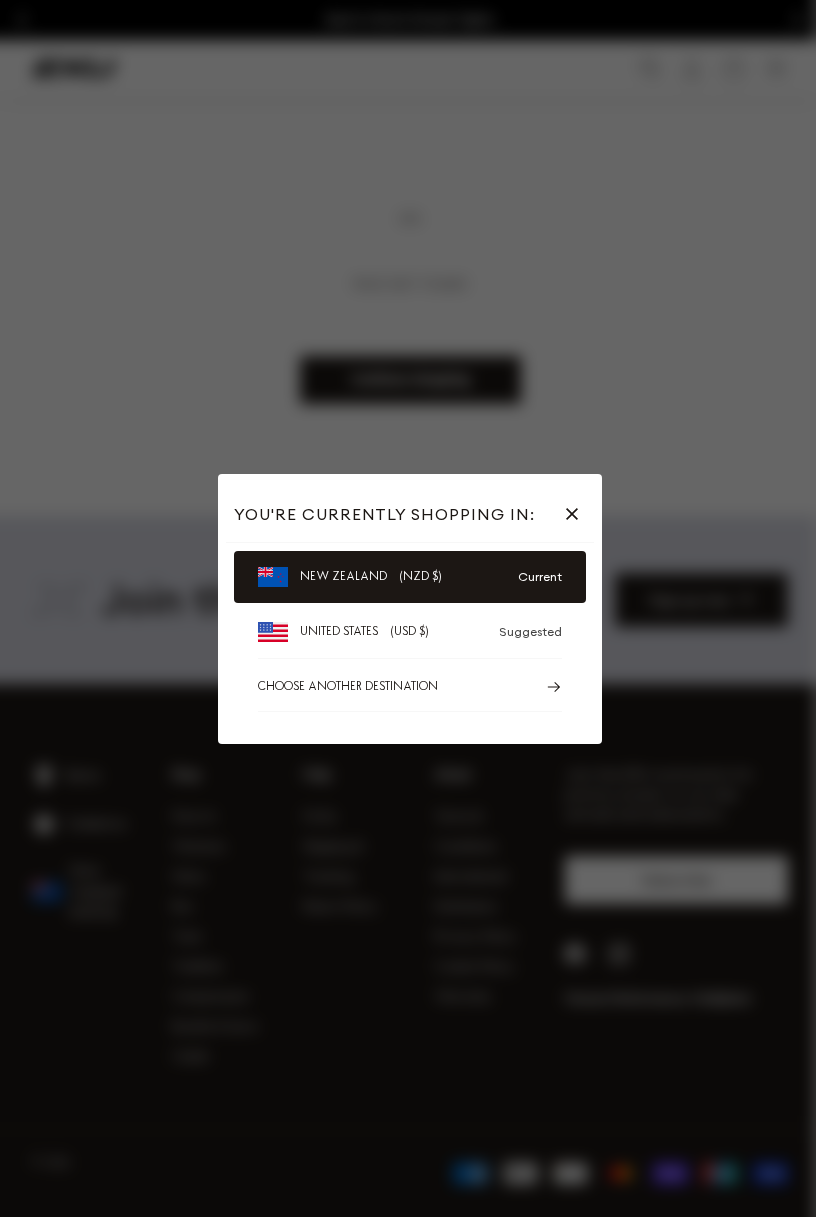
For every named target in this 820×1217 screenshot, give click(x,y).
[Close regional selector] (576, 514)
